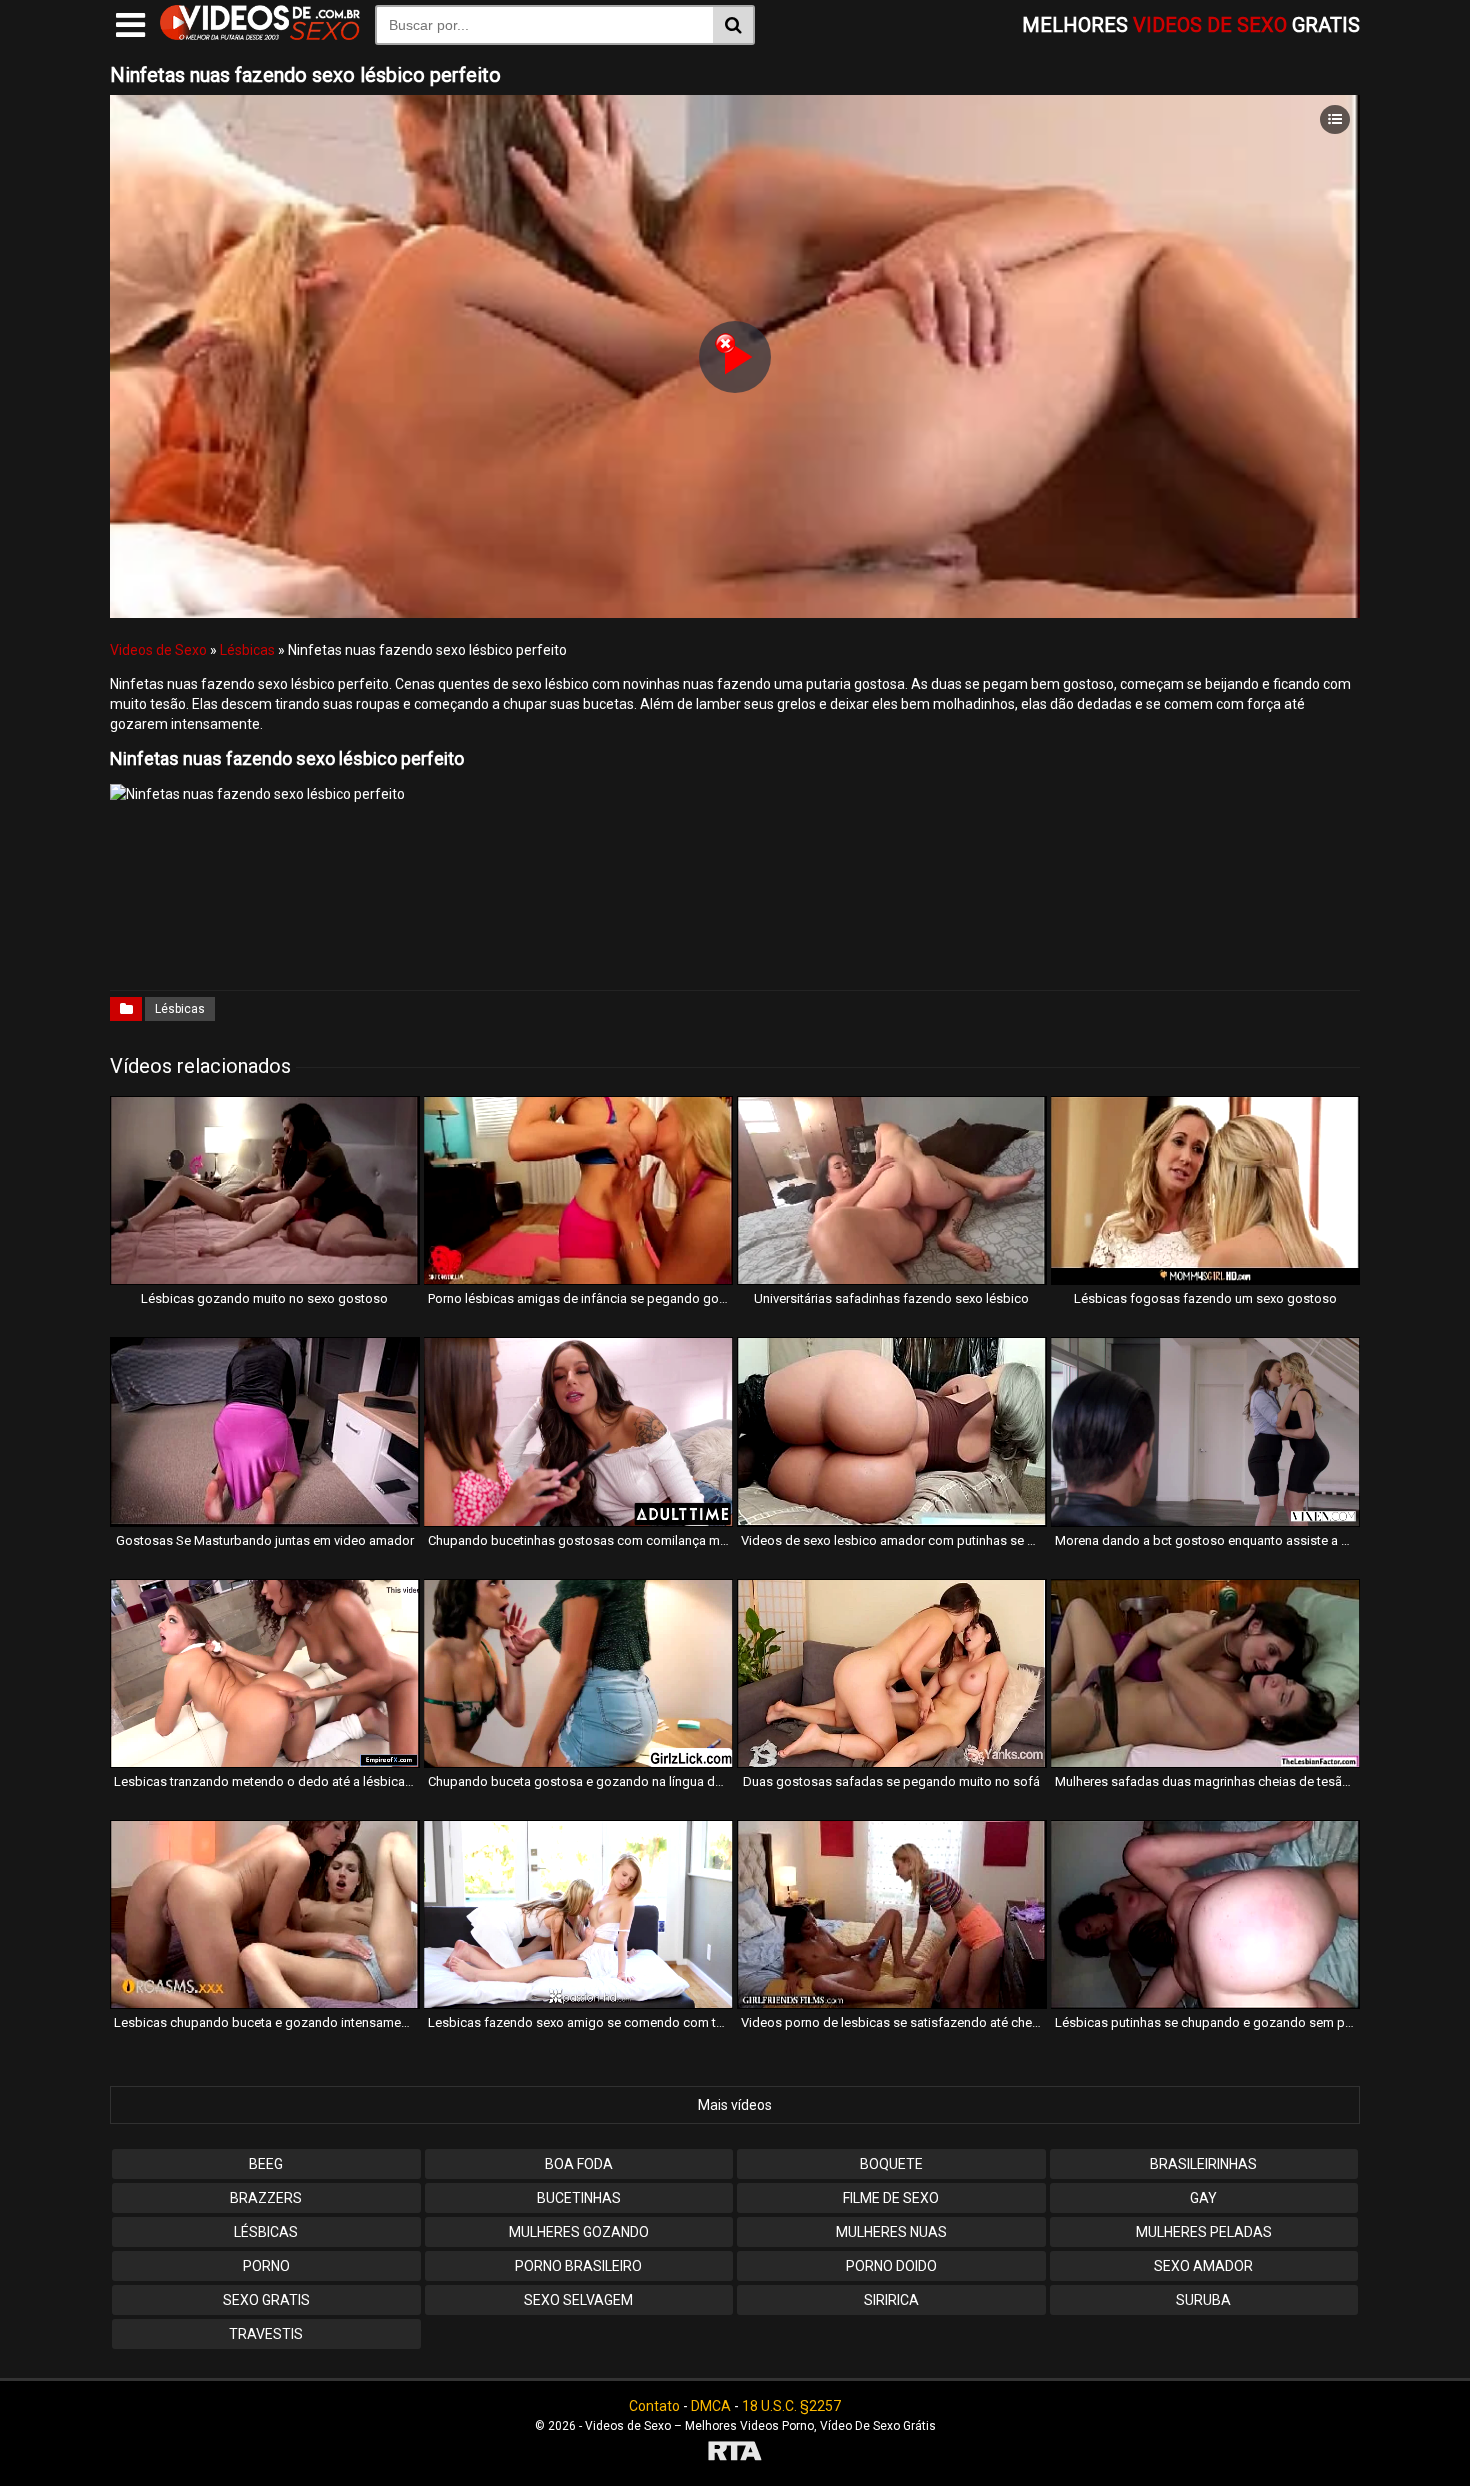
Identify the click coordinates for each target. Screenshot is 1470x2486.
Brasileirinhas (1203, 2164)
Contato (654, 2406)
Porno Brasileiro (578, 2266)
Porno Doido (891, 2266)
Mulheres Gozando (579, 2232)
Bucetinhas (579, 2198)
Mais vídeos (735, 2105)
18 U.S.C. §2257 (791, 2406)
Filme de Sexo (891, 2198)
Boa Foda (579, 2164)
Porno (266, 2266)
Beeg (266, 2164)
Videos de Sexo (158, 650)
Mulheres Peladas (1204, 2232)
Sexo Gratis (266, 2300)
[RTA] (735, 2453)
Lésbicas (247, 650)
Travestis (266, 2334)
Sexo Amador (1203, 2266)
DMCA (711, 2406)
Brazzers (266, 2198)
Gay (1203, 2198)
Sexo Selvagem (578, 2300)
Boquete (891, 2164)
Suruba (1203, 2300)
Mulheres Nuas (891, 2232)
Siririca (891, 2300)
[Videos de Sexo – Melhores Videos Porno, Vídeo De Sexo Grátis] (260, 35)
